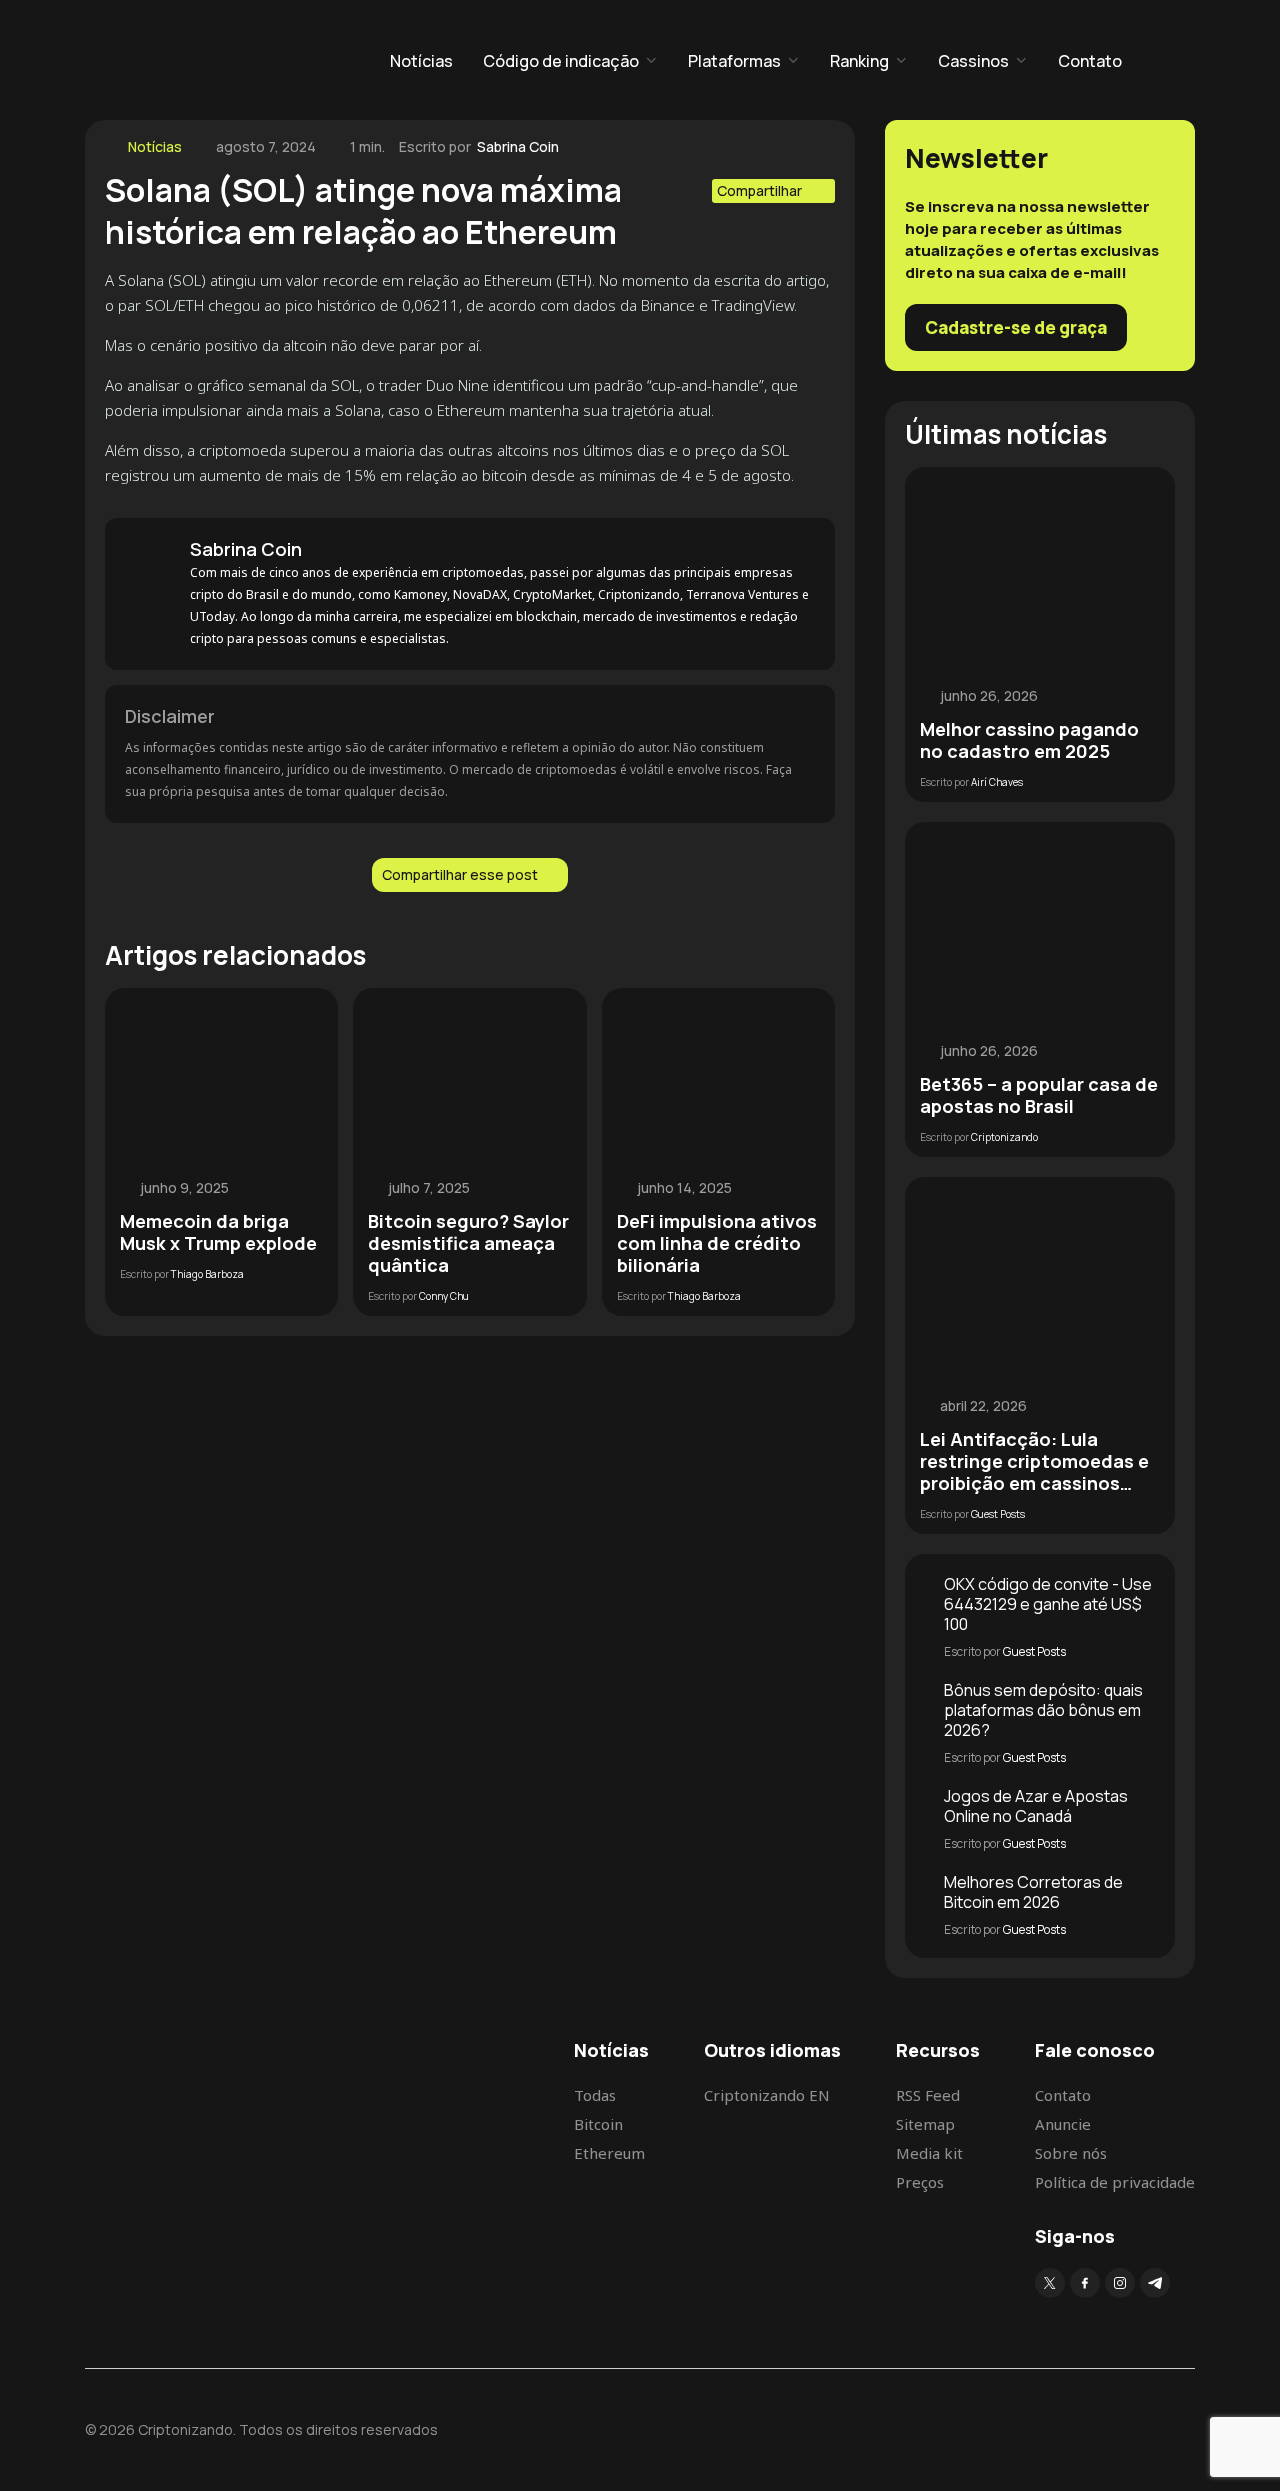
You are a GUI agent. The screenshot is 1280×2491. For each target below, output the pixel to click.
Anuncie (1063, 2124)
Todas (595, 2095)
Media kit (929, 2153)
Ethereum (609, 2153)
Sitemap (925, 2124)
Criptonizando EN (767, 2095)
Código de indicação (561, 61)
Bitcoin (598, 2124)
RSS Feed (928, 2095)
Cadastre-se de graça (1016, 327)
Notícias (421, 61)
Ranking (859, 61)
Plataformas (734, 61)
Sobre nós (1071, 2153)
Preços (920, 2182)
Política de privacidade (1115, 2182)
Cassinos (973, 61)
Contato (1090, 61)
